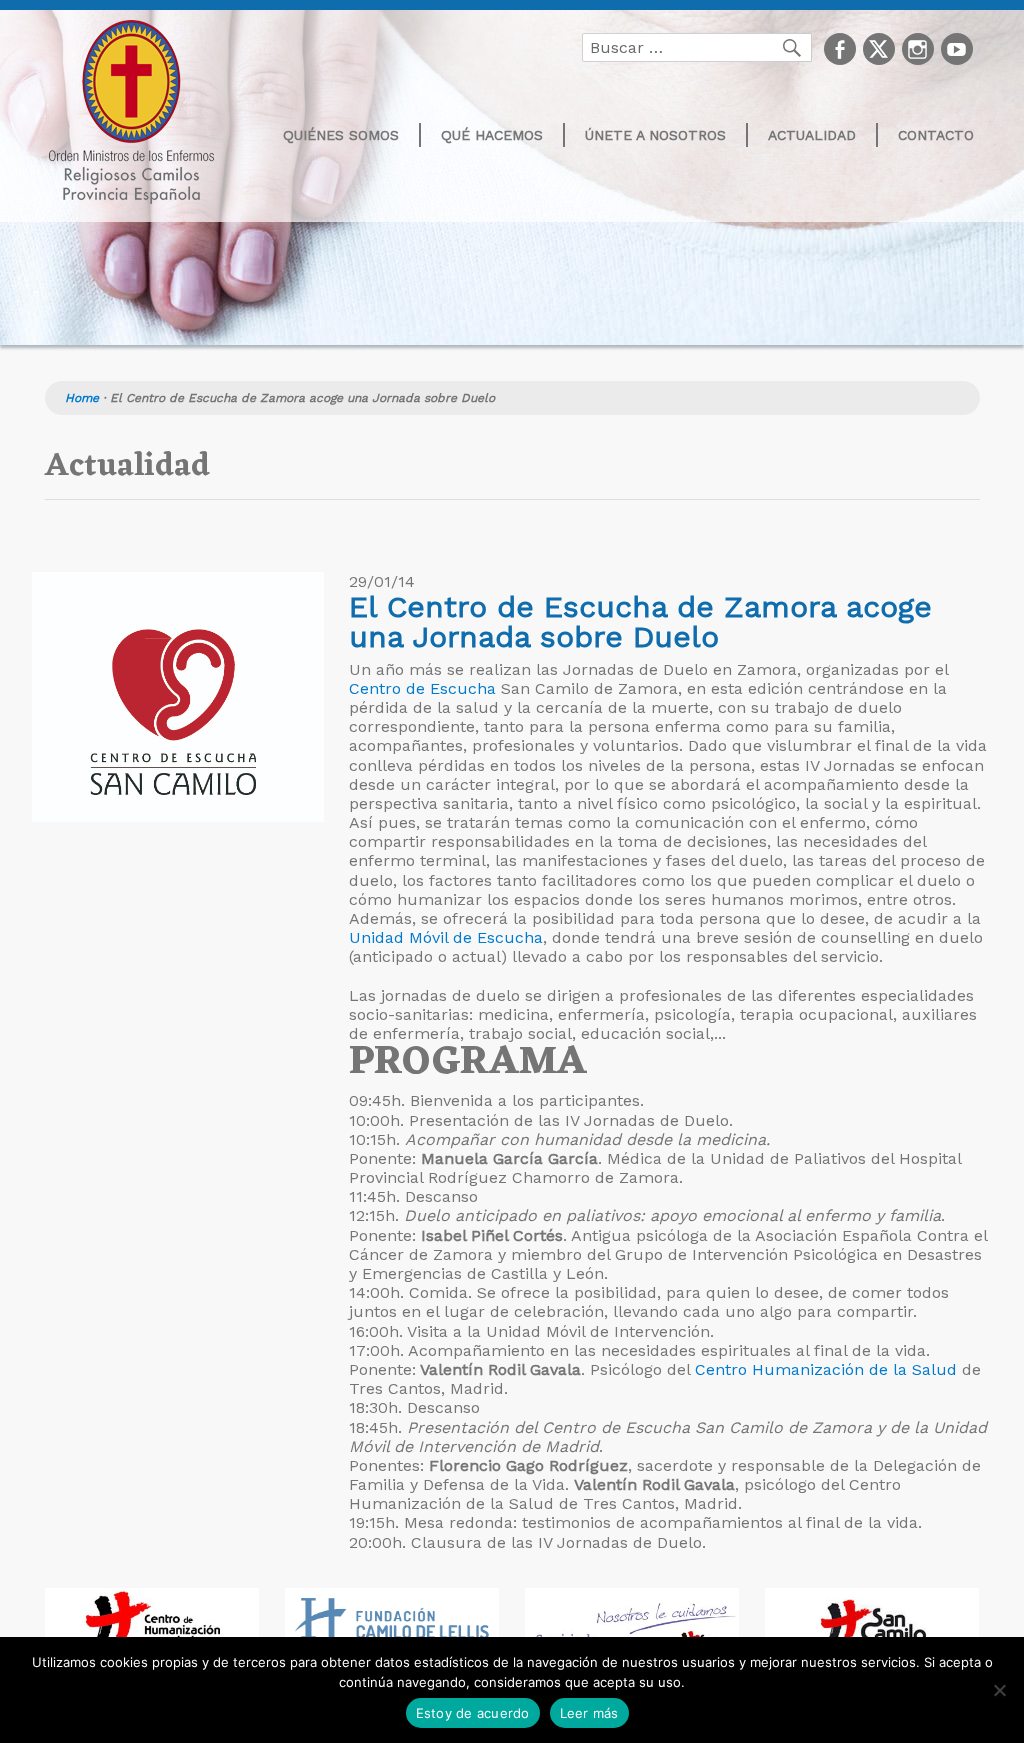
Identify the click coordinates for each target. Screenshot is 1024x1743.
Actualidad (812, 135)
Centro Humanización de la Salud (826, 1369)
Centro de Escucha (422, 688)
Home (82, 398)
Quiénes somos (341, 135)
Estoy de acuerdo (473, 1713)
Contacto (936, 135)
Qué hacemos (492, 135)
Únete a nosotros (655, 135)
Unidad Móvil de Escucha (446, 937)
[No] (999, 1690)
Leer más (589, 1713)
